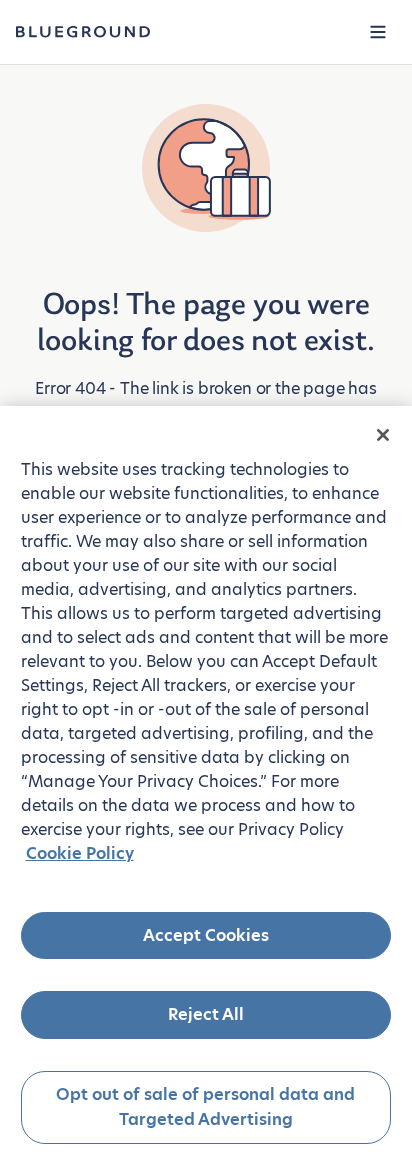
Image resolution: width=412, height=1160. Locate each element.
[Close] (383, 435)
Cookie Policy (80, 853)
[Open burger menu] (378, 32)
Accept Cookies (206, 935)
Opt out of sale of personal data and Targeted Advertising (205, 1107)
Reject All (206, 1014)
